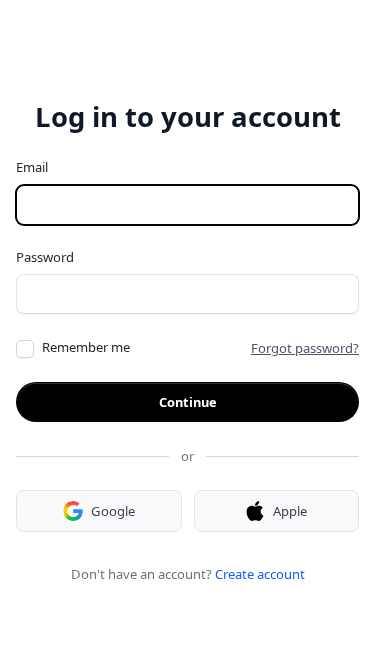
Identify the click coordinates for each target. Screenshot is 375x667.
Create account (260, 574)
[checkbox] (25, 349)
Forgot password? (305, 348)
